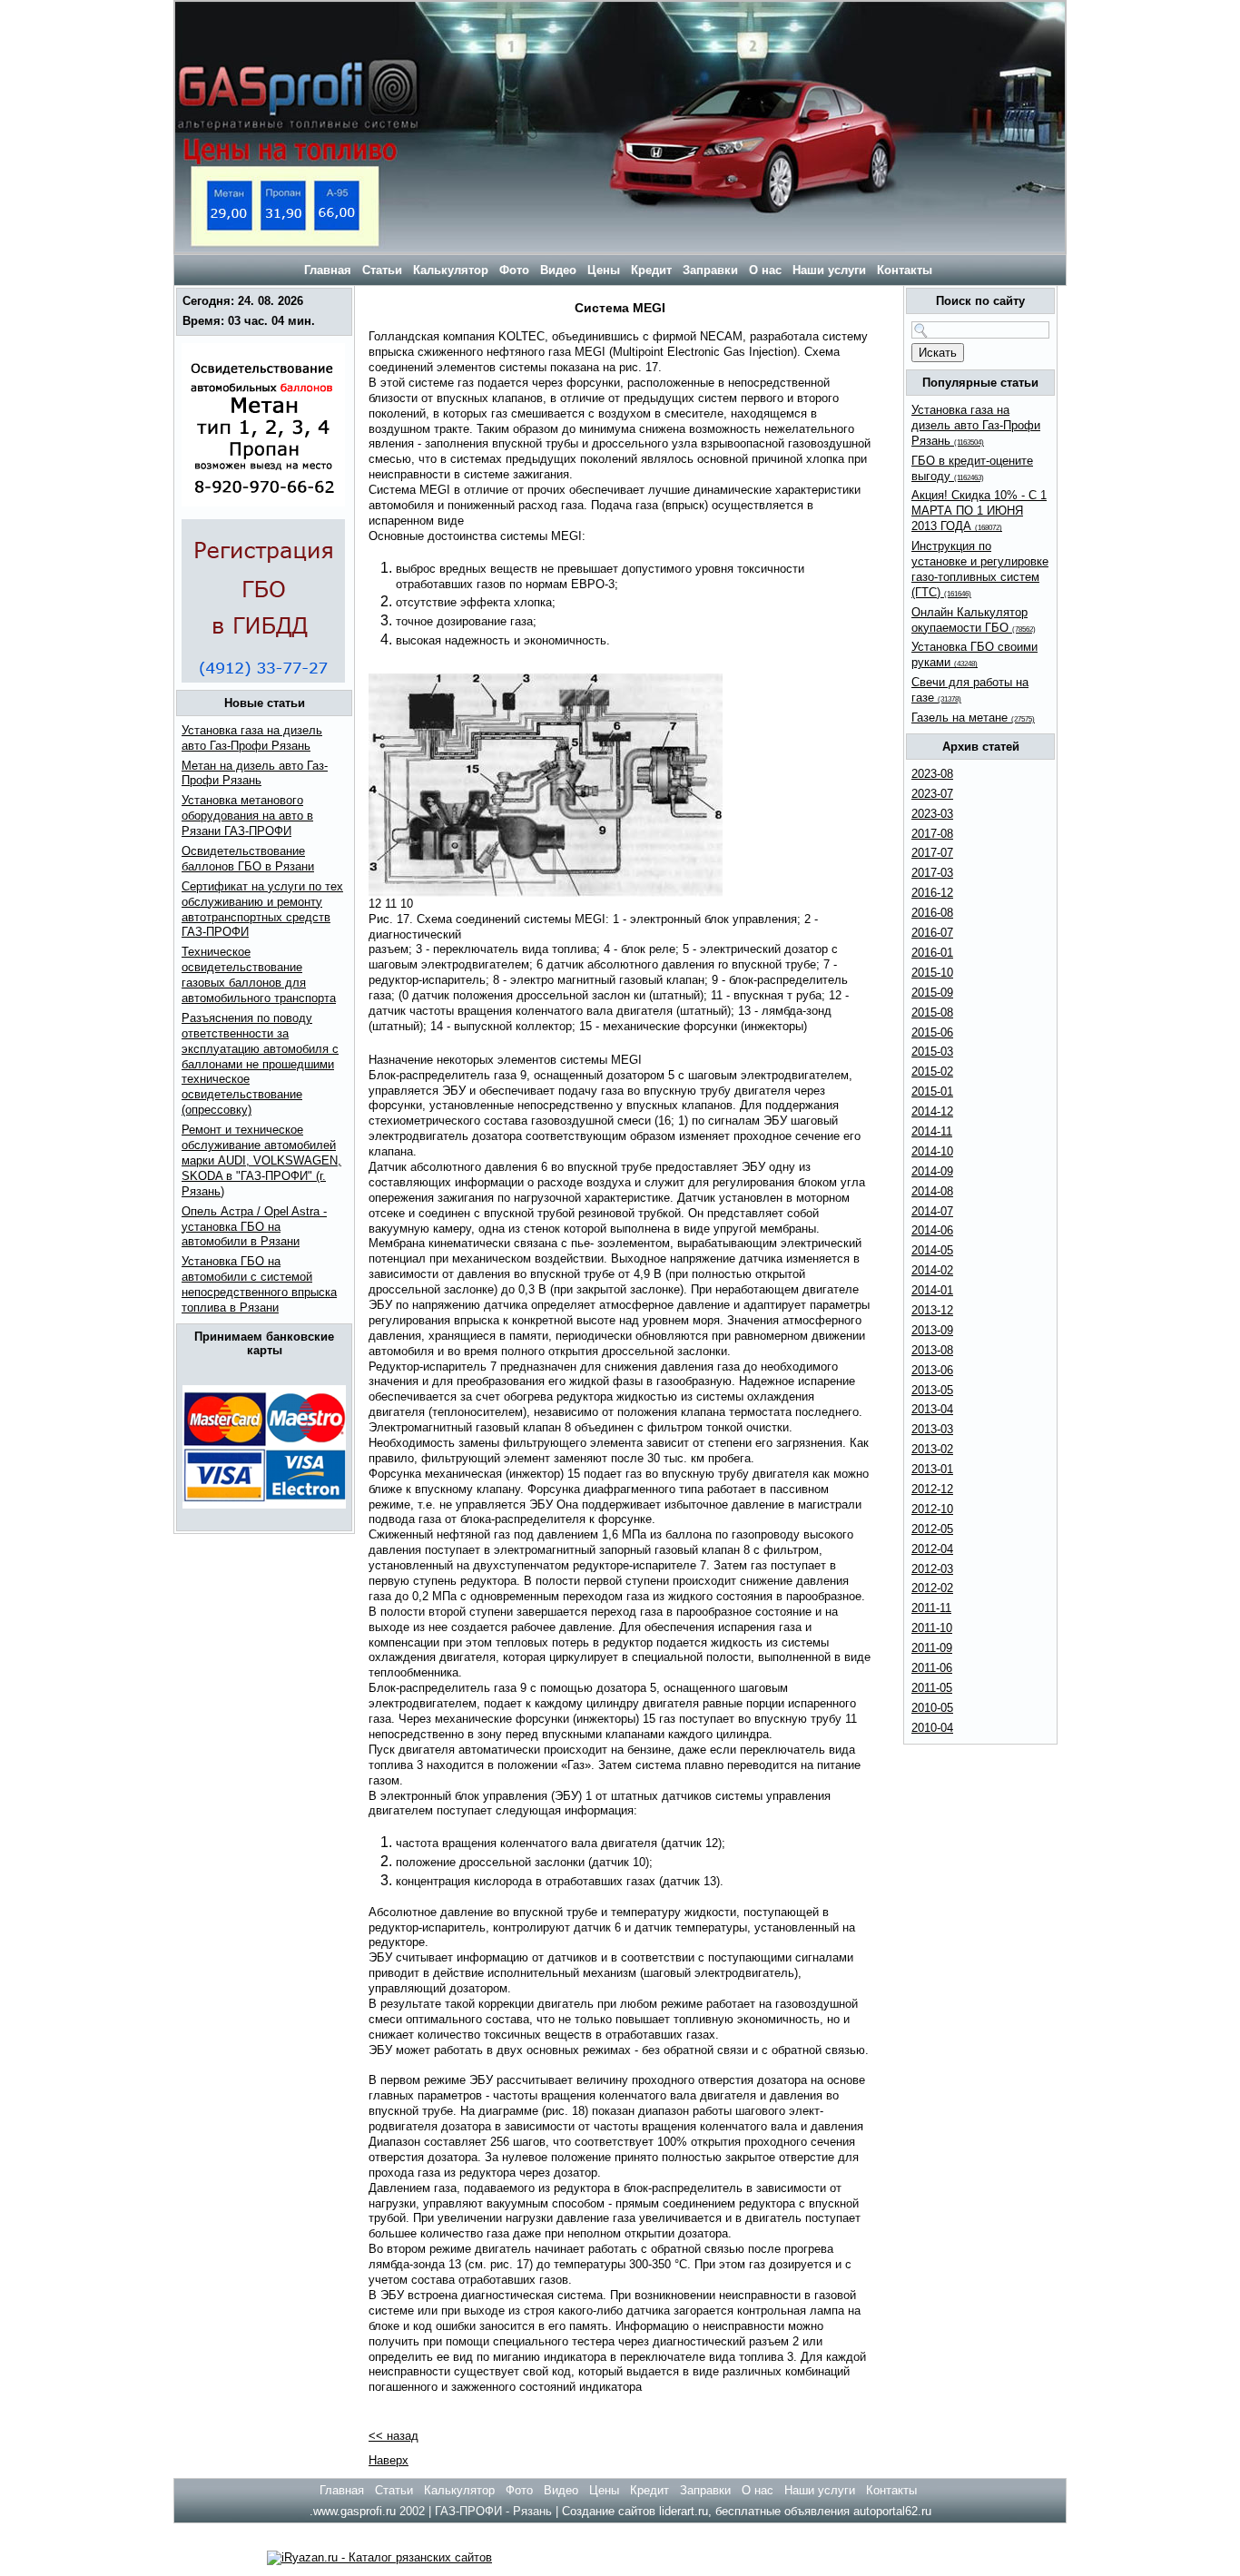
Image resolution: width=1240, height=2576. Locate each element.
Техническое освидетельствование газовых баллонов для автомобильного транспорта (259, 975)
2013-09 (932, 1330)
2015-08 (932, 1013)
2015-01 (932, 1091)
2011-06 (932, 1668)
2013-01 (932, 1469)
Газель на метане (973, 718)
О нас (765, 270)
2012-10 (932, 1509)
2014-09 (932, 1171)
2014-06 (932, 1230)
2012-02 (932, 1588)
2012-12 (932, 1489)
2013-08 (932, 1350)
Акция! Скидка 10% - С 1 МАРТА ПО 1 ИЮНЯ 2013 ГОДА (979, 511)
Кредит (651, 270)
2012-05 (932, 1529)
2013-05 (932, 1390)
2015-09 (932, 993)
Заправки (710, 270)
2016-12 (932, 893)
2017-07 (932, 853)
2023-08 (932, 774)
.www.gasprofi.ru (353, 2511)
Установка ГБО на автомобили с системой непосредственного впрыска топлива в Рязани (259, 1284)
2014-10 (932, 1151)
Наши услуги (829, 270)
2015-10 (932, 973)
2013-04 (932, 1409)
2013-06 (932, 1370)
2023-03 (932, 814)
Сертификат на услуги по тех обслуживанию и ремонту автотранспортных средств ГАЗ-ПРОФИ (262, 909)
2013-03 (932, 1429)
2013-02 (932, 1449)
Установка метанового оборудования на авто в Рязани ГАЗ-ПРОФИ (247, 816)
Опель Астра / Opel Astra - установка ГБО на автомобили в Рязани (254, 1227)
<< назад (394, 2436)
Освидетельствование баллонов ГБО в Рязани (248, 859)
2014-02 (932, 1270)
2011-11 (931, 1608)
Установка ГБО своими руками (974, 654)
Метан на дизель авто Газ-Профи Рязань (255, 773)
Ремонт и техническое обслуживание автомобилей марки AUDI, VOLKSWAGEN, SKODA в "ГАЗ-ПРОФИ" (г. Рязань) (261, 1160)
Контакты (905, 270)
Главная (326, 270)
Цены (604, 270)
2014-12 (932, 1111)
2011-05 (932, 1688)
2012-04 (932, 1549)
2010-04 (932, 1728)
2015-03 (932, 1052)
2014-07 (932, 1211)
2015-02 (932, 1072)
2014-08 (932, 1191)
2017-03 (932, 873)
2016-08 (932, 913)
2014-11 (932, 1131)
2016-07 (932, 933)
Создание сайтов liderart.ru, (639, 2511)
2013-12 (932, 1310)
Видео (558, 270)
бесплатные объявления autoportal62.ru (823, 2511)
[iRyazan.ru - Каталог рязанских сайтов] (379, 2557)
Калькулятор (451, 270)
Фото (514, 270)
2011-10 (932, 1628)
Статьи (382, 270)
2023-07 (932, 794)
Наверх (389, 2460)
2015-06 (932, 1032)
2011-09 (932, 1648)
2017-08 (932, 834)
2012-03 (932, 1569)
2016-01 (932, 953)
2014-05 (932, 1250)
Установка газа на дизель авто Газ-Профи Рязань (252, 738)
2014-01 (932, 1290)
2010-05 (932, 1708)
